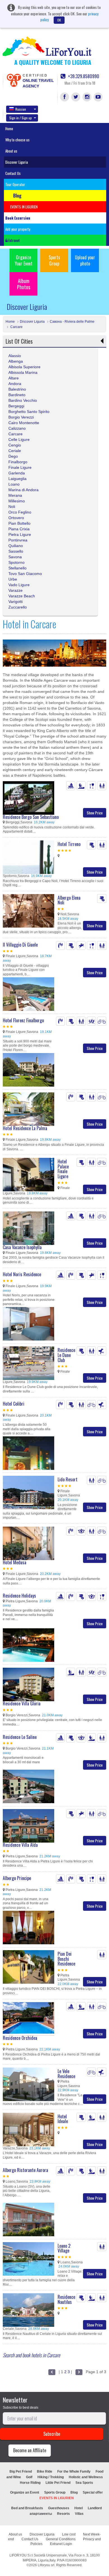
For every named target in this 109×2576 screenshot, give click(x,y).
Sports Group (54, 260)
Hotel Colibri (14, 1404)
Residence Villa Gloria (22, 1703)
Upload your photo (85, 260)
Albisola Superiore (24, 367)
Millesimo (17, 501)
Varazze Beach (22, 596)
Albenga (16, 361)
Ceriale (15, 451)
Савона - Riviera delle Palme (72, 322)
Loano (14, 484)
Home (9, 129)
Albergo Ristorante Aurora (25, 2170)
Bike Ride (45, 2472)
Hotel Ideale (63, 2119)
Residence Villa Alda (20, 1845)
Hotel (79, 2508)
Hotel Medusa (15, 1562)
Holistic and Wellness (86, 2477)
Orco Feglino (20, 512)
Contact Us (13, 173)
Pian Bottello (19, 523)
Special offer (93, 2492)
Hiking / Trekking (51, 2477)
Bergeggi (16, 406)
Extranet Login (61, 2544)
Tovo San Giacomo (25, 574)
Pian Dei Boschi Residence (66, 1959)
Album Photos (24, 284)
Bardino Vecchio (23, 400)
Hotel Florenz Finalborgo (23, 1020)
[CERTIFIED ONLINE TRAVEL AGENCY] (14, 80)
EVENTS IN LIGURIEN (57, 2498)
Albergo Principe (17, 1878)
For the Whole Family (74, 2472)
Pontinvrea (18, 540)
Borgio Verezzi (21, 417)
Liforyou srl (46, 2565)
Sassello (16, 551)
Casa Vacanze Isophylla (22, 1247)
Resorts (63, 2514)
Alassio (15, 356)
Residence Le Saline (20, 1737)
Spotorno (16, 562)
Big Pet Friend (21, 2472)
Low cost (69, 2534)
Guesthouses (59, 2508)
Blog (74, 2492)
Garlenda (17, 473)
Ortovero (16, 518)
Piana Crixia (19, 529)
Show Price (95, 813)
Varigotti (16, 602)
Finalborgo (18, 462)
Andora (15, 384)
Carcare (16, 327)
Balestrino (17, 389)
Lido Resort (67, 1479)
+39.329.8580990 (83, 76)
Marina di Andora (23, 490)
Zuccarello (18, 607)
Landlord (95, 2508)
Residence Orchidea (20, 2038)
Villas (79, 2514)
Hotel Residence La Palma (25, 1128)
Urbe (13, 579)
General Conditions (61, 2539)
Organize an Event (25, 2492)
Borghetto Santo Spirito (29, 412)
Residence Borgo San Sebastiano (31, 817)
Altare (14, 378)
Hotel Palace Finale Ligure (63, 1169)
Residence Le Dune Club (66, 1355)
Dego (13, 456)
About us (11, 151)
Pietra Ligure (20, 534)
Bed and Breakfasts (27, 2508)
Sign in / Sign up (21, 118)
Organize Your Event (24, 260)
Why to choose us (17, 140)
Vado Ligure (19, 585)
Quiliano (16, 546)
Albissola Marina (23, 372)
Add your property (18, 229)
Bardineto (17, 395)
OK (59, 20)
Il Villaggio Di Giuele (20, 945)
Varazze (16, 590)
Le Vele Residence (66, 2074)
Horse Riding (30, 2483)
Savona (15, 557)
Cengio (15, 445)
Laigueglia (17, 479)
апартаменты (41, 2514)
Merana (15, 495)
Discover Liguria (17, 162)
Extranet (14, 240)
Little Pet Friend (58, 2483)
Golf (29, 2477)
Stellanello (17, 568)
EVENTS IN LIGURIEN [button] (24, 207)
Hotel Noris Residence (22, 1274)
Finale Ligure (20, 467)
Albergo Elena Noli (69, 900)
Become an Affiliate (30, 2450)
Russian (21, 109)
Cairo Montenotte (24, 423)
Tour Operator (15, 184)
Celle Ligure (19, 439)
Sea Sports (84, 2483)
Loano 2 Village (64, 2248)
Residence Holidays (19, 1596)
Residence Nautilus (66, 2299)
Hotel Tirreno (69, 844)
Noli (12, 507)
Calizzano (17, 428)
